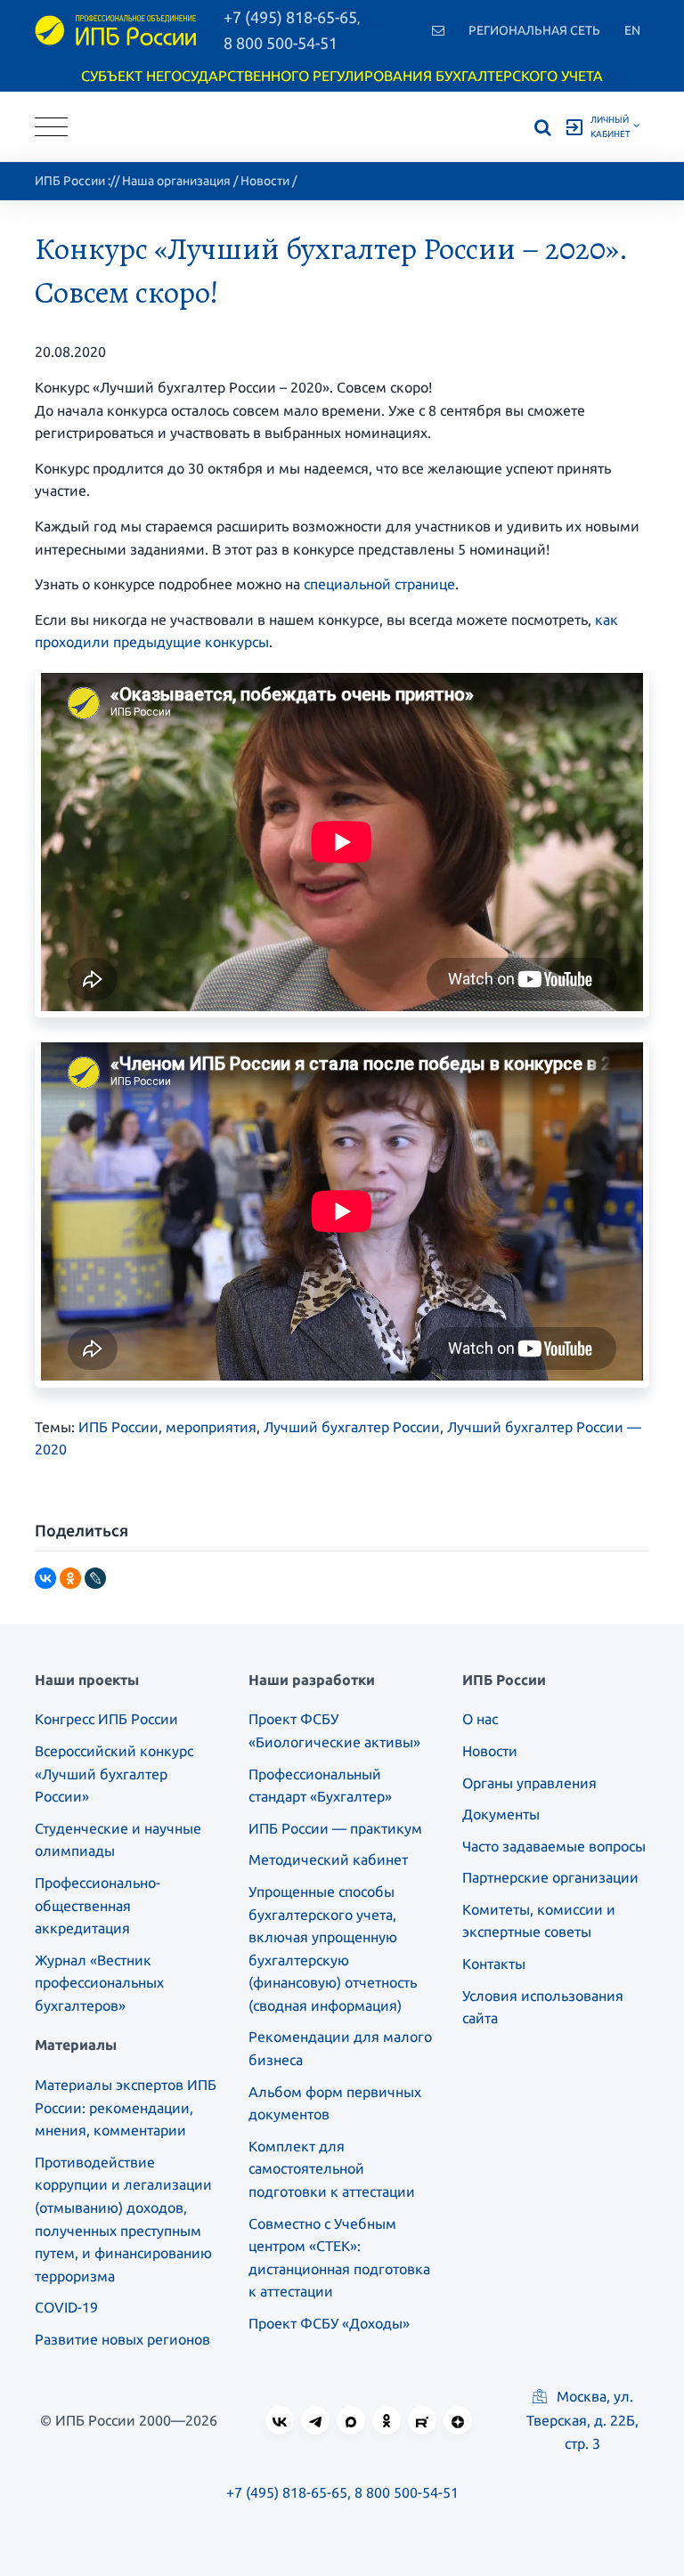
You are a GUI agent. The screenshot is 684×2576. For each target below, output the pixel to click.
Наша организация (176, 181)
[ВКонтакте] (45, 1578)
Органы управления (529, 1783)
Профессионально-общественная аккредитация (98, 1905)
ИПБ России (70, 181)
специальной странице (379, 584)
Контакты (494, 1964)
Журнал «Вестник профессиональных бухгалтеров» (99, 1983)
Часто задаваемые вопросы (554, 1846)
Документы (501, 1814)
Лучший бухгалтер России (352, 1427)
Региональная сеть (534, 30)
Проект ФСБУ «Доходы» (329, 2323)
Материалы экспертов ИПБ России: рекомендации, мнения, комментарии (126, 2107)
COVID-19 (66, 2307)
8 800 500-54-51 (281, 43)
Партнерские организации (550, 1877)
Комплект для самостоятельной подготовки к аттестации (332, 2169)
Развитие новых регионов (122, 2339)
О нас (480, 1719)
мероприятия (211, 1427)
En (632, 30)
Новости (265, 181)
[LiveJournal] (95, 1578)
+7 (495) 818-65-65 (287, 2492)
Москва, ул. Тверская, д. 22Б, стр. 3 (582, 2419)
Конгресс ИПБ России (106, 1719)
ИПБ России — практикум (335, 1828)
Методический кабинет (328, 1859)
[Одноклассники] (70, 1578)
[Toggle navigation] (51, 127)
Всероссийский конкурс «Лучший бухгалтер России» (114, 1774)
